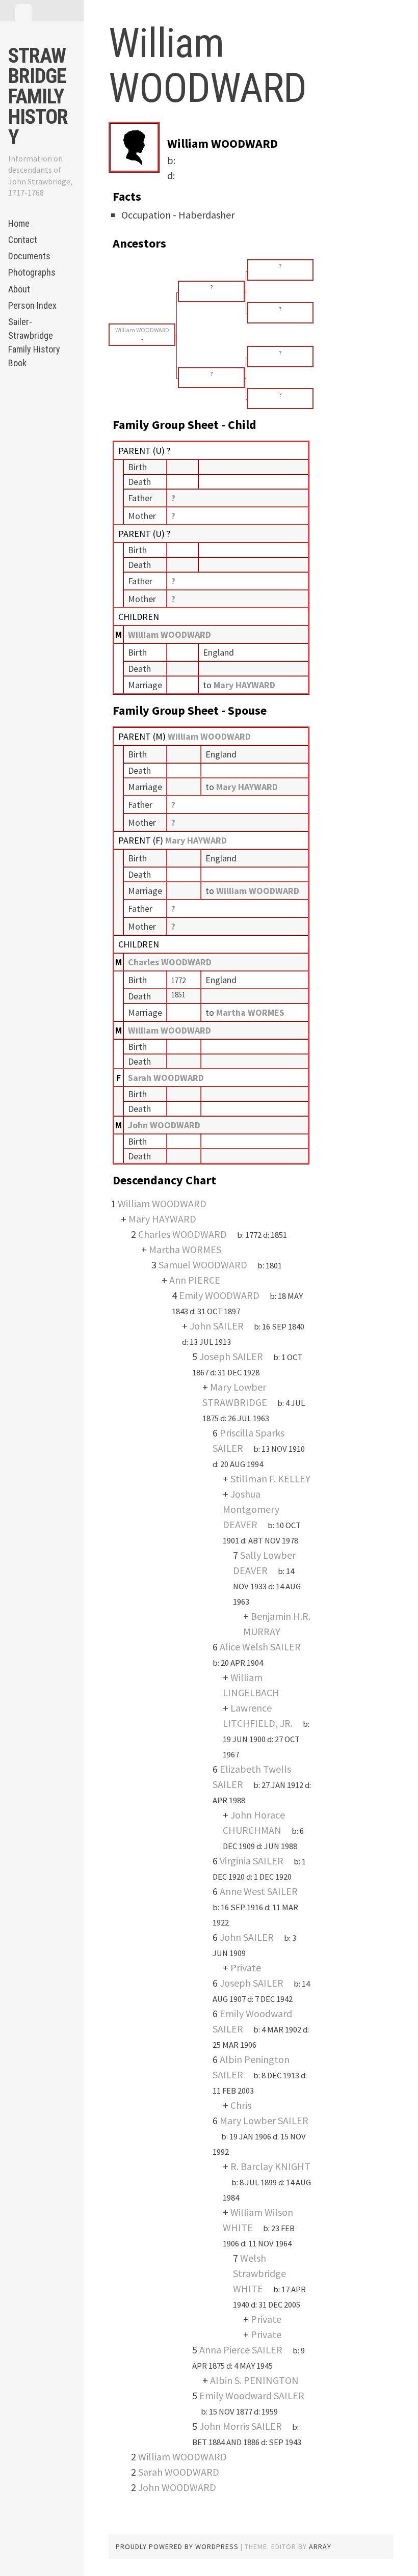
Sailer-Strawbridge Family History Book (34, 342)
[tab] (23, 13)
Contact (23, 240)
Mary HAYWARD (196, 840)
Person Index (32, 305)
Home (19, 223)
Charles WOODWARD (170, 962)
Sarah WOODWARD (166, 1078)
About (19, 289)
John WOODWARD (164, 1125)
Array (320, 2546)
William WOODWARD (169, 634)
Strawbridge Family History (38, 97)
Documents (29, 256)
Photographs (32, 272)
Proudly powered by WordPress (177, 2546)
